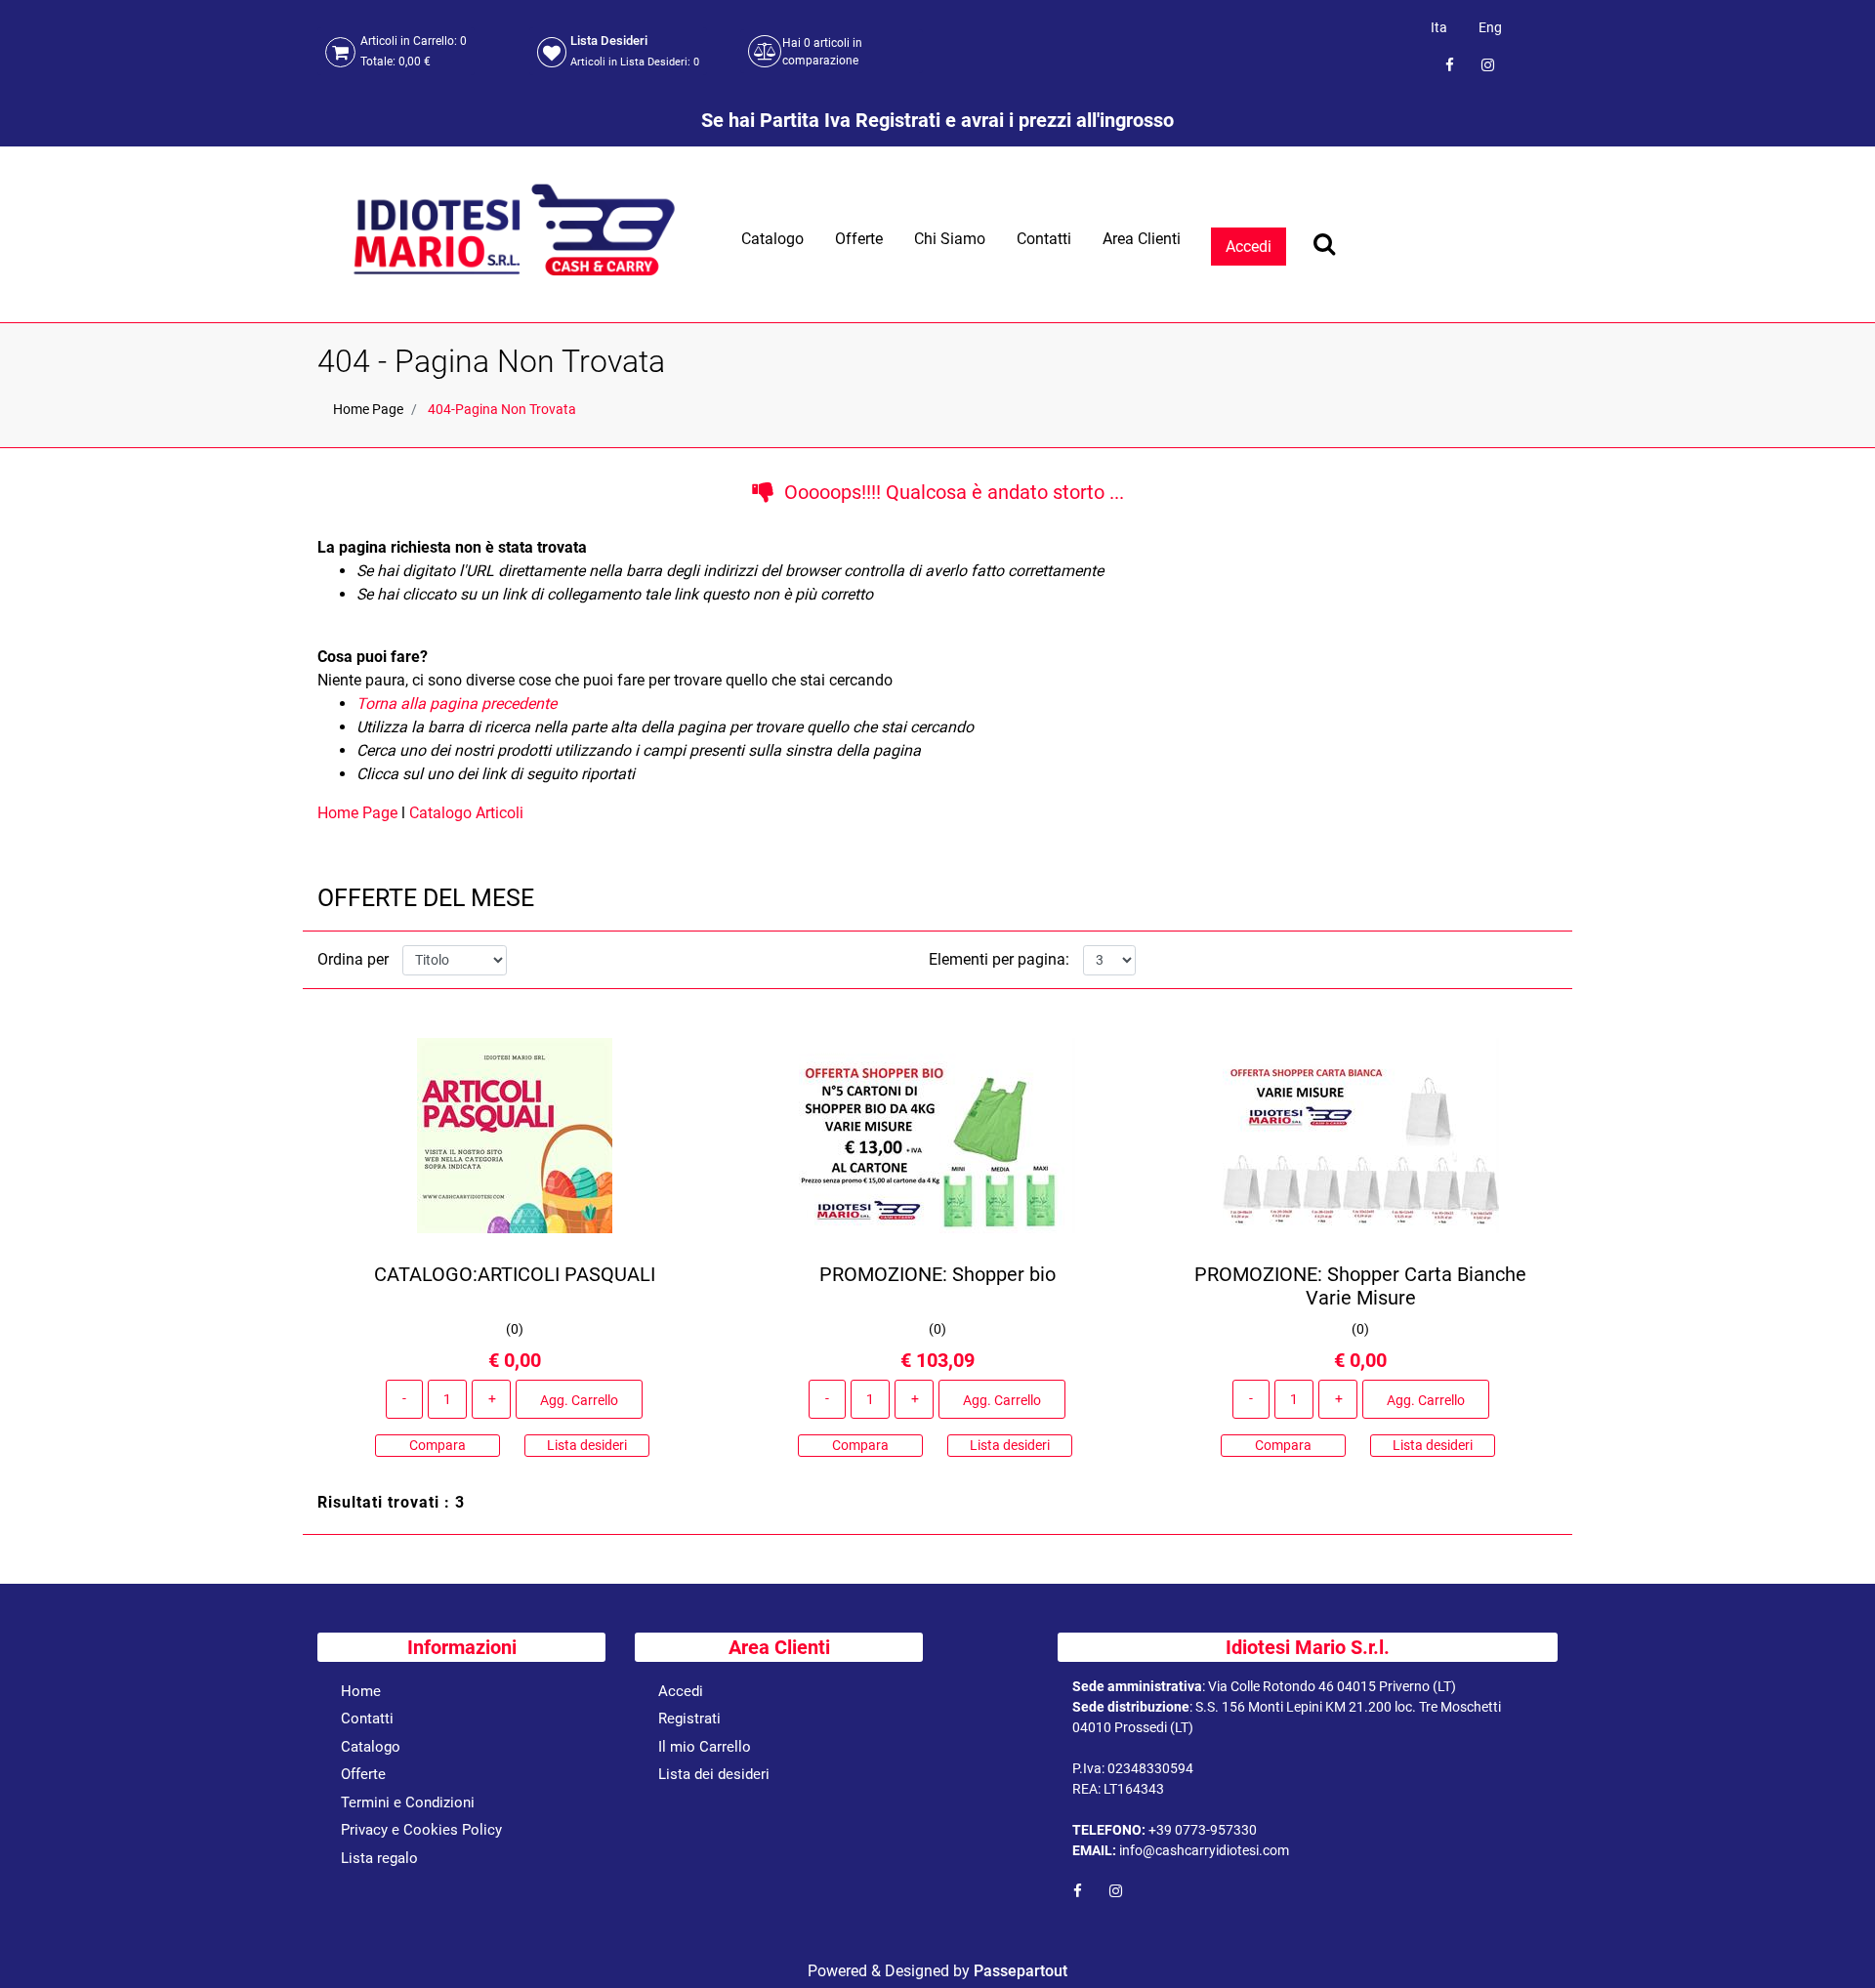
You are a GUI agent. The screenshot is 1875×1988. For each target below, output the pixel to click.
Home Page (368, 409)
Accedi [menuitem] (681, 1691)
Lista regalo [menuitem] (379, 1858)
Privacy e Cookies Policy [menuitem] (421, 1830)
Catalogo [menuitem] (772, 239)
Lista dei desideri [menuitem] (714, 1774)
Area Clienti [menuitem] (1142, 239)
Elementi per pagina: (999, 959)
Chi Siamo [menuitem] (950, 239)
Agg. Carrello (579, 1400)
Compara (437, 1445)
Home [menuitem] (361, 1691)
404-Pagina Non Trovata (502, 409)
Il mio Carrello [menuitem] (705, 1747)
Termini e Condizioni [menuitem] (408, 1802)
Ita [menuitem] (1439, 27)
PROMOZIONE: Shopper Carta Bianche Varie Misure (1360, 1286)
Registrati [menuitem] (689, 1719)
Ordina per (353, 959)
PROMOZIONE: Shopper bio (937, 1274)
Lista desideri (587, 1445)
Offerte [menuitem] (859, 239)
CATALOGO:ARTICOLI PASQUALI (515, 1274)
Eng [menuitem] (1490, 27)
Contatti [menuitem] (1044, 239)
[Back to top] (1835, 1943)
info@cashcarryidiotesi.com (1204, 1850)
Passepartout (1021, 1971)
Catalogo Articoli (466, 813)
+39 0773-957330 (1203, 1830)
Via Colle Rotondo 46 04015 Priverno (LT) (1332, 1686)
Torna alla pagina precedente (457, 704)
